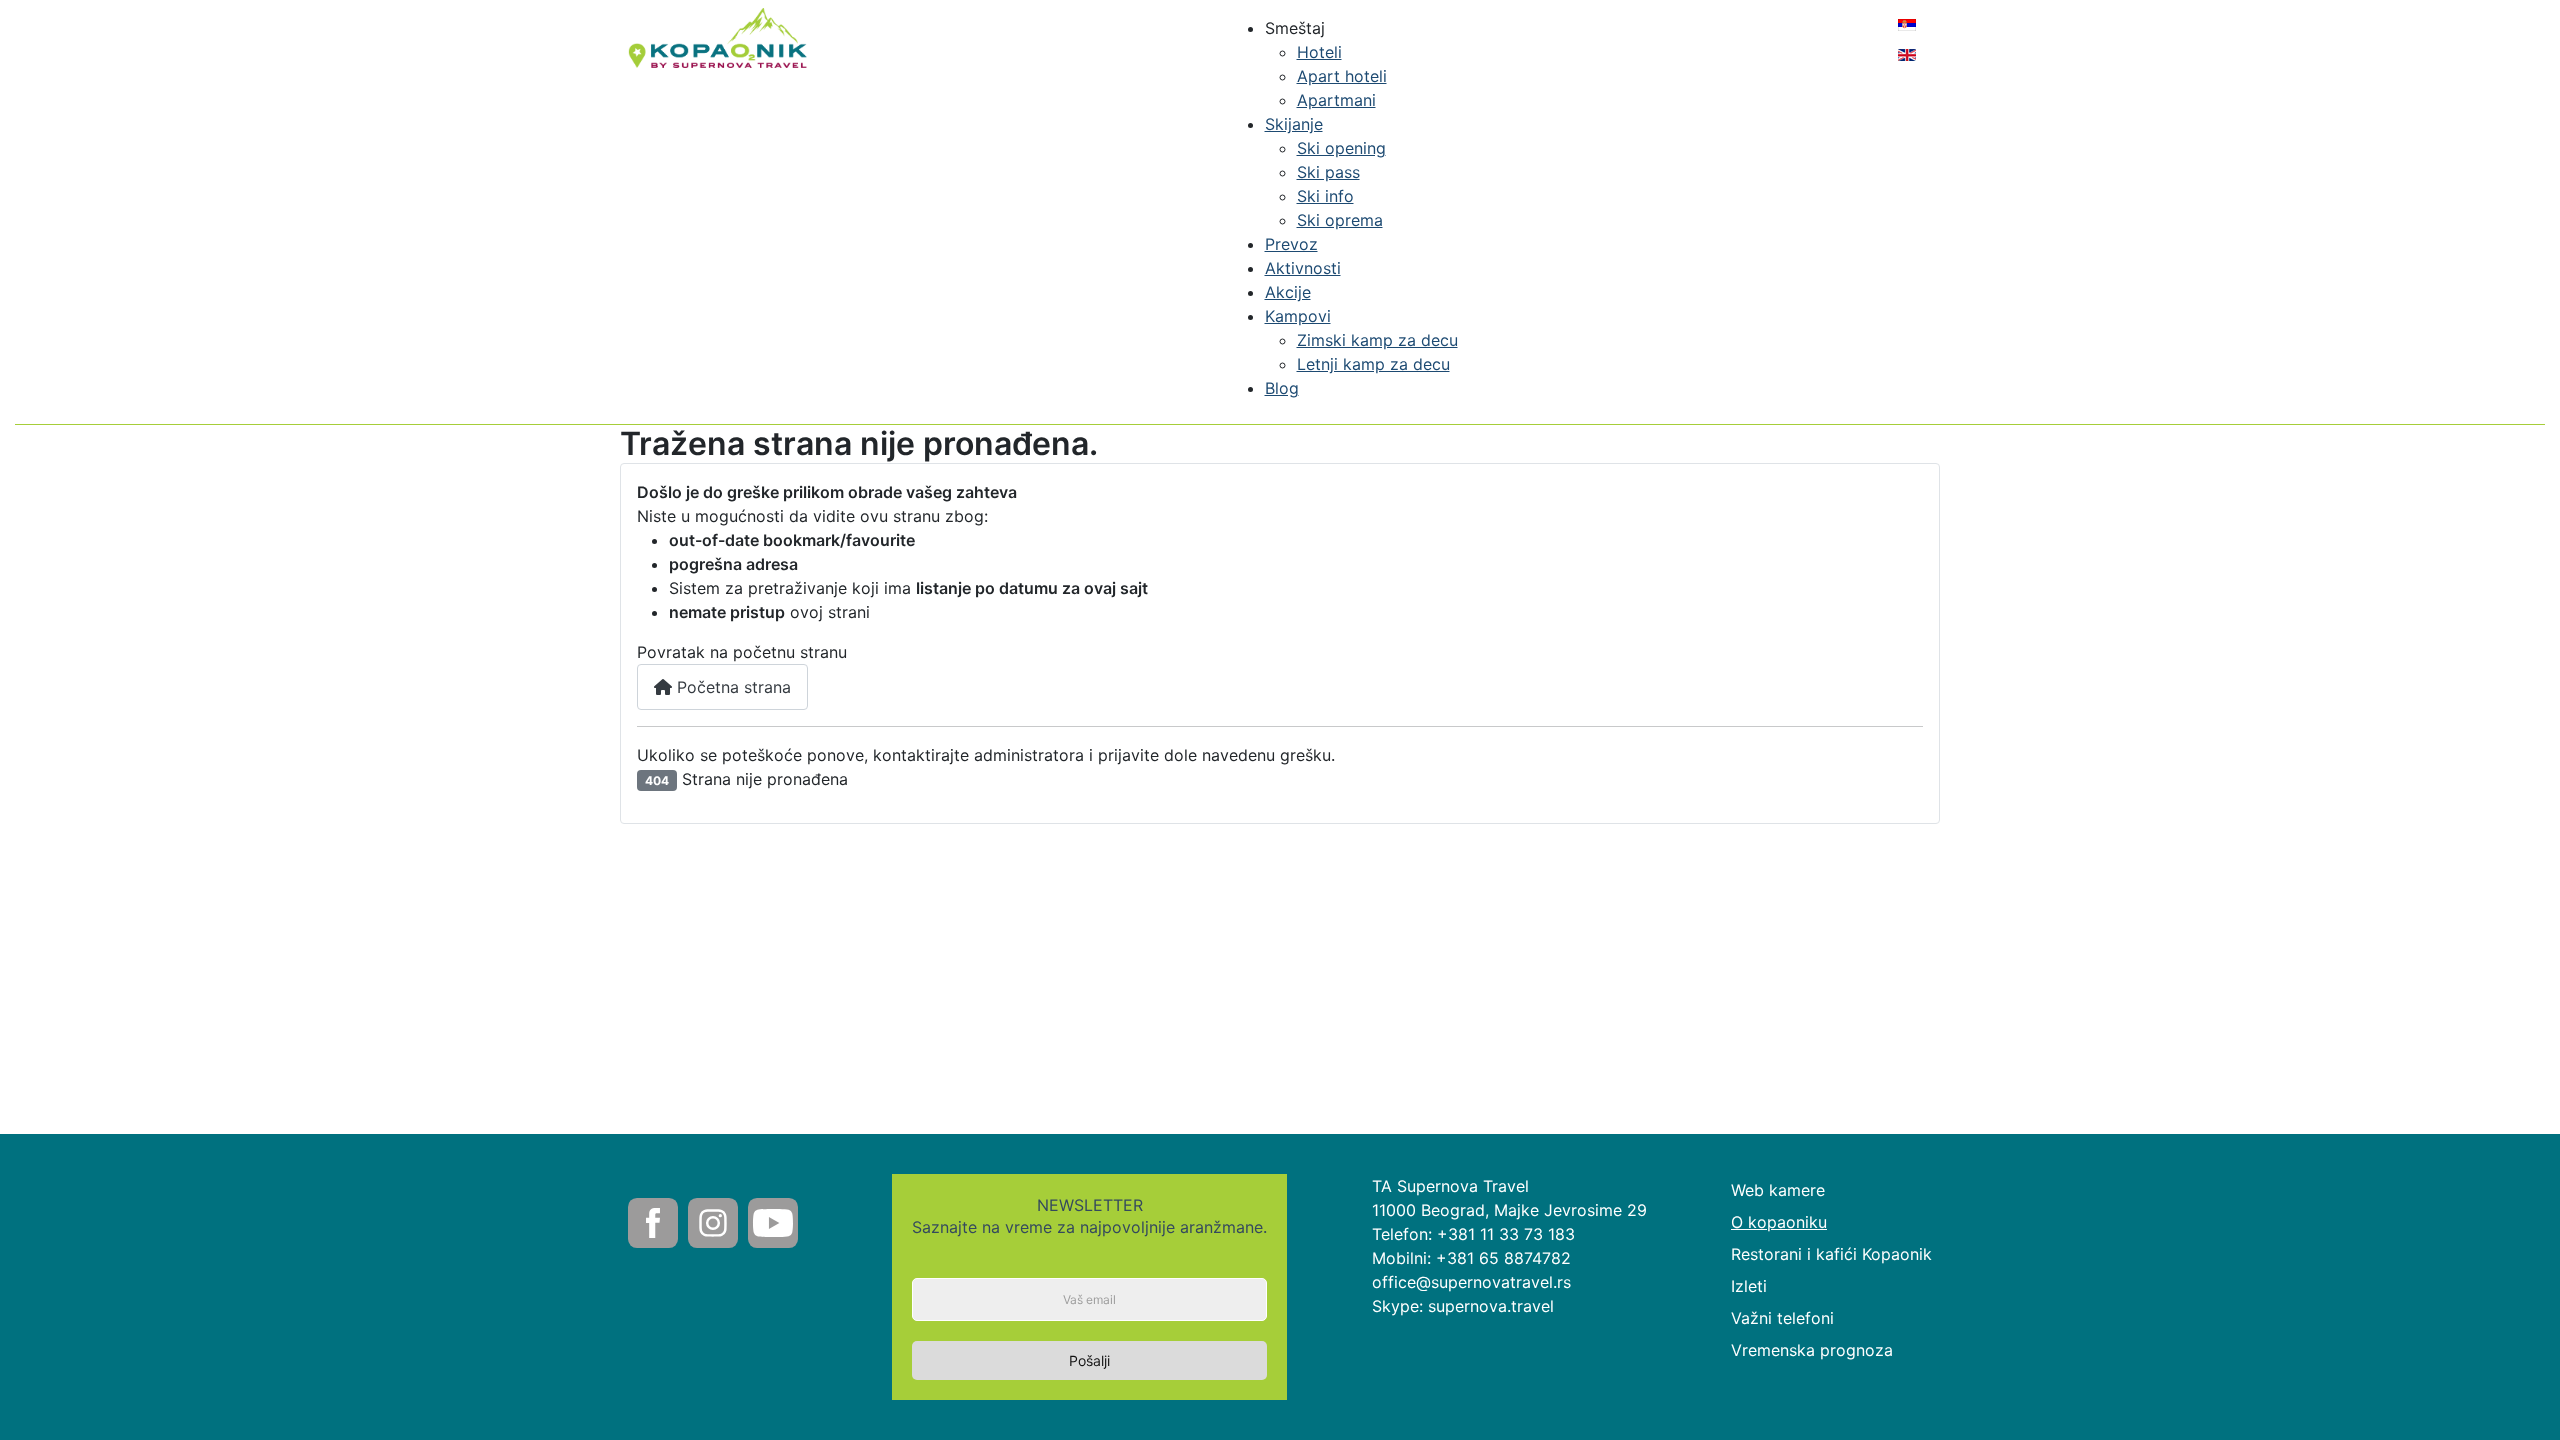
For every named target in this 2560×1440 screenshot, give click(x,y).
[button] (1295, 28)
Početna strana (731, 687)
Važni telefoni (1782, 1318)
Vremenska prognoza (1812, 1350)
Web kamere (1778, 1190)
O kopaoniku (1779, 1222)
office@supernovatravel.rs (1471, 1282)
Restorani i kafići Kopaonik (1831, 1254)
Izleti (1749, 1286)
